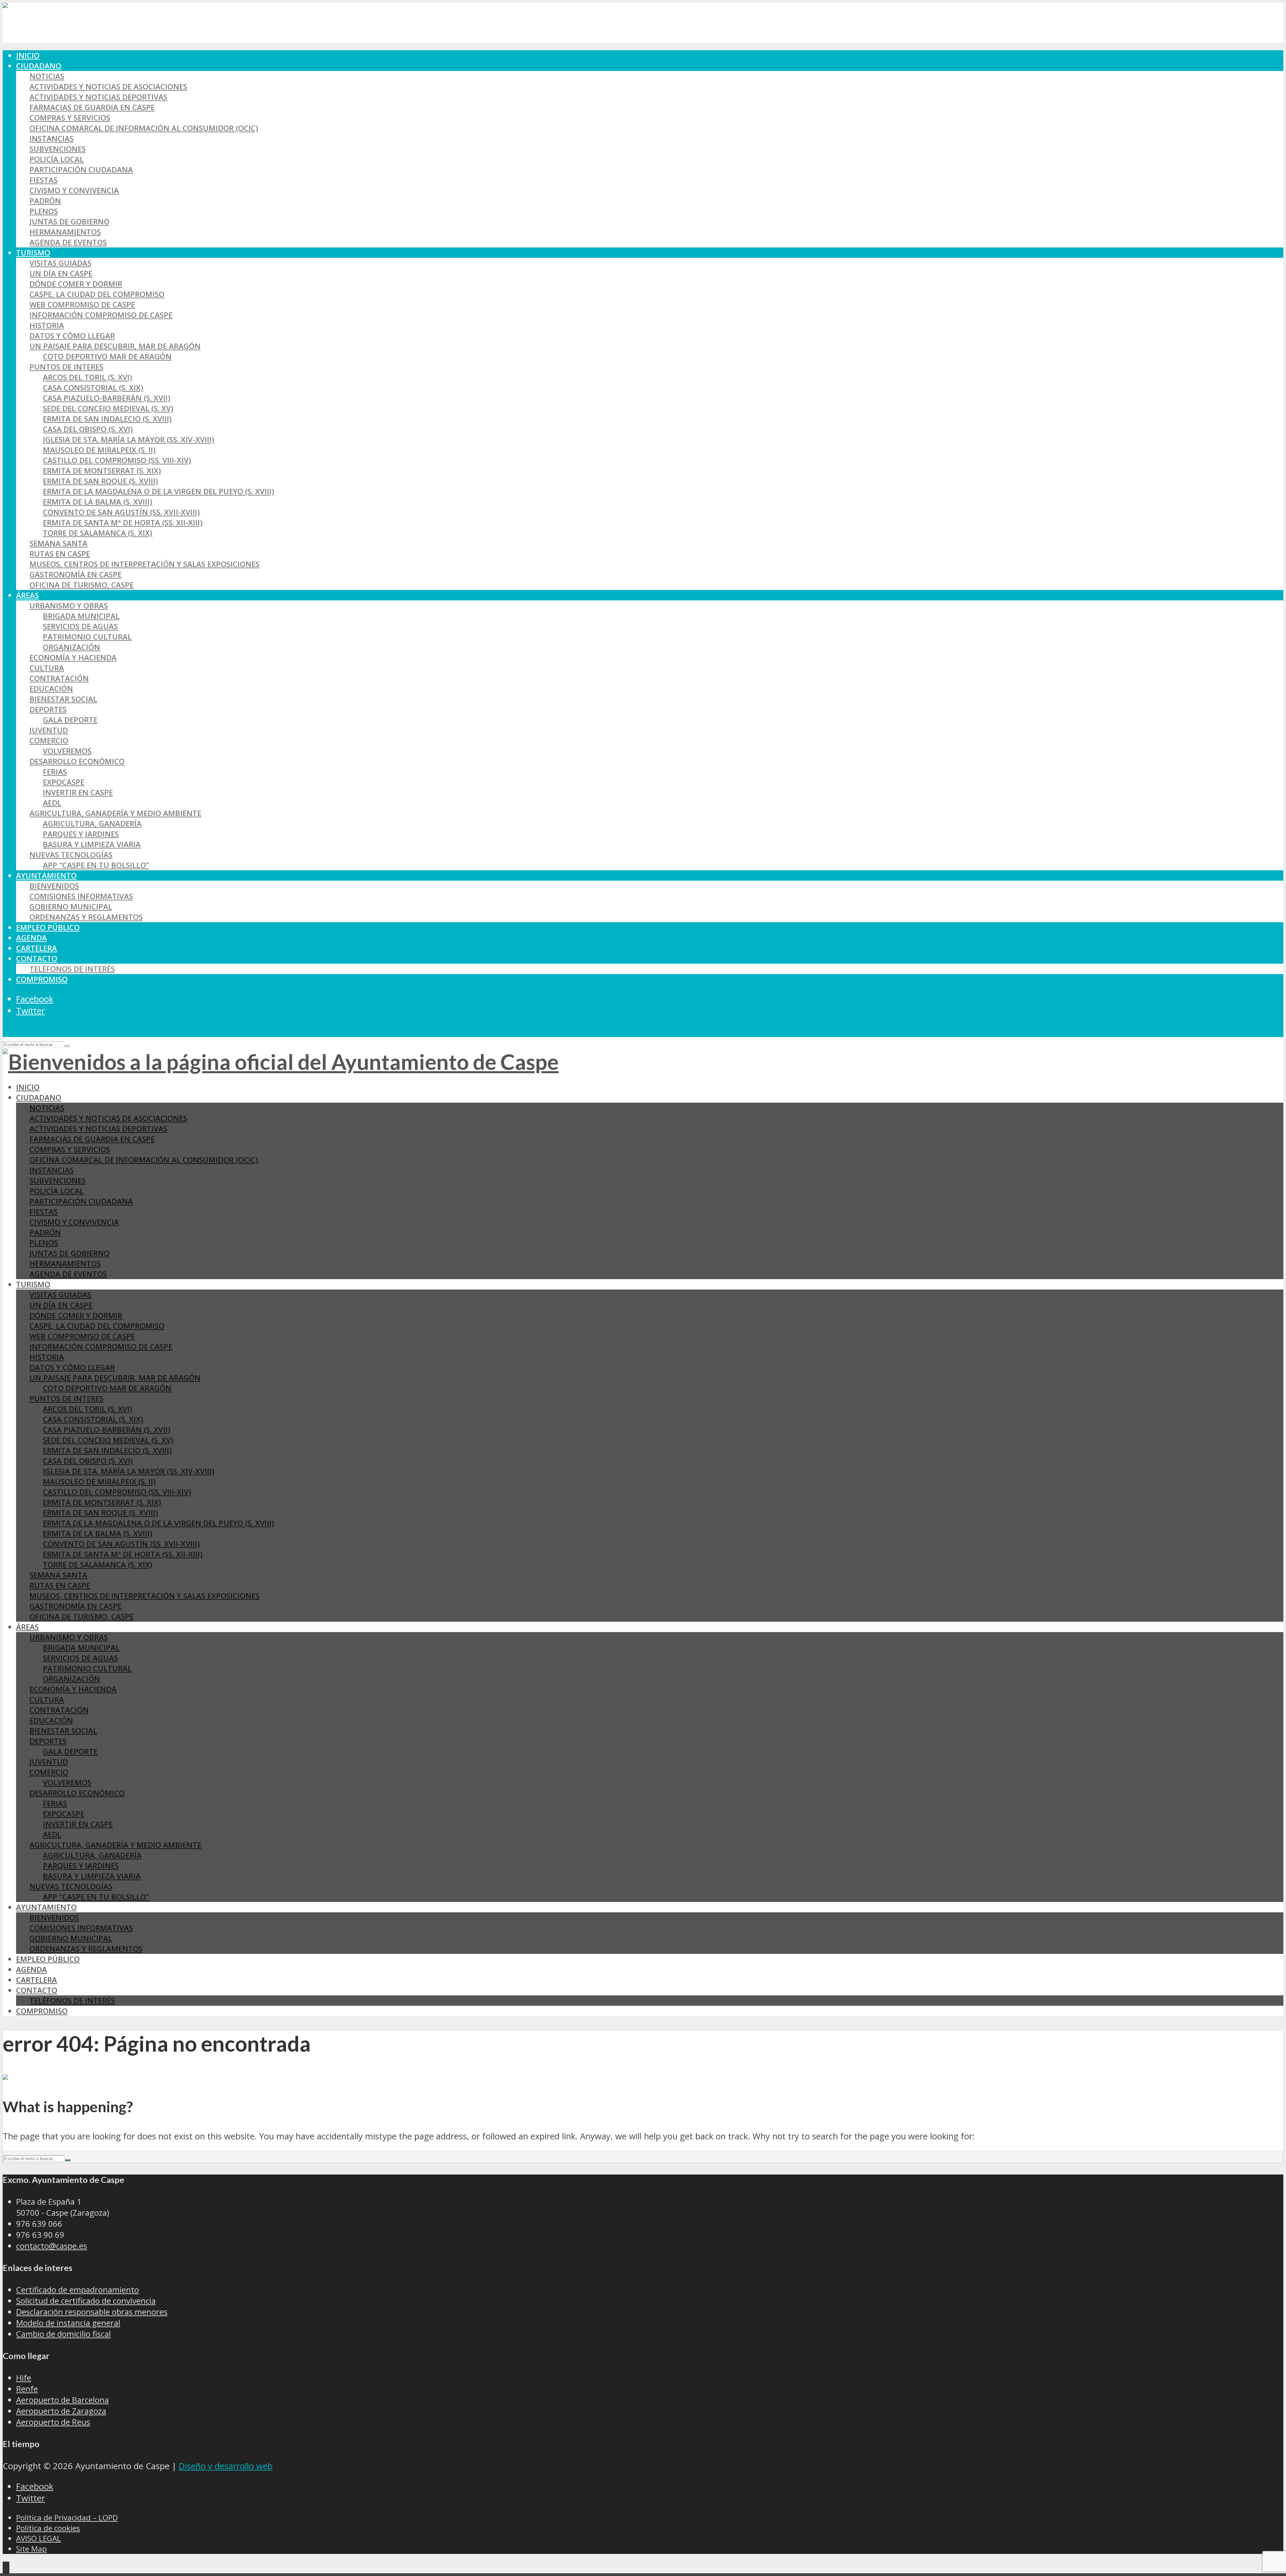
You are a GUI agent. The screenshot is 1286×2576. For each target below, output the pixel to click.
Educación (51, 689)
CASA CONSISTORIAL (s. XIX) (93, 388)
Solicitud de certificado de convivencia (86, 2301)
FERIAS (55, 772)
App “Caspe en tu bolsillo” (96, 865)
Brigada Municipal (81, 616)
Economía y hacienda (73, 657)
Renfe (27, 2389)
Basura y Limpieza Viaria (92, 844)
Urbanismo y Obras (69, 606)
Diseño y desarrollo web (226, 2466)
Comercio (49, 741)
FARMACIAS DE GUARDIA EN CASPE (92, 107)
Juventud (49, 730)
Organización (72, 647)
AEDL (52, 803)
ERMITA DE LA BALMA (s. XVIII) (98, 502)
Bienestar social (63, 699)
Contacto (37, 959)
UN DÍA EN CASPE (61, 273)
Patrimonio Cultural (87, 637)
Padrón (45, 201)
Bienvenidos (54, 886)
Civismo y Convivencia (74, 190)
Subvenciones (58, 149)
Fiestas (44, 180)
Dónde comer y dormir (76, 284)
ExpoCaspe (64, 782)
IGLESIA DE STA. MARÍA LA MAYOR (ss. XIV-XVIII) (129, 439)
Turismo (33, 253)
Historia (47, 325)
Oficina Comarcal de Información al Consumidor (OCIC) (144, 128)
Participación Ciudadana (81, 170)
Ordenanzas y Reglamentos (86, 917)
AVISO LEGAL (39, 2538)
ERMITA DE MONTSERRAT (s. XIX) (102, 471)
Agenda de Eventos (68, 242)
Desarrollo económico (77, 761)
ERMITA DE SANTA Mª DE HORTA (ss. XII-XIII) (123, 523)
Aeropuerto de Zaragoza (61, 2411)
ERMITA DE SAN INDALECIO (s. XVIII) (107, 419)
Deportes (48, 709)
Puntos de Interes (66, 367)
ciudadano (39, 66)
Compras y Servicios (70, 118)
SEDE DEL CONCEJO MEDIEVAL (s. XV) (108, 408)
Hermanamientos (65, 232)
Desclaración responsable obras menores (92, 2312)
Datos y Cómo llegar (72, 336)
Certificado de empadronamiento (78, 2290)
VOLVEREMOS (67, 751)
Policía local (57, 159)
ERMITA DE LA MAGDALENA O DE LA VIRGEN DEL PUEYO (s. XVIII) (159, 491)
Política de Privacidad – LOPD (67, 2518)
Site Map (31, 2549)
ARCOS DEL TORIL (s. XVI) (88, 377)
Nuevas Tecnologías (71, 855)
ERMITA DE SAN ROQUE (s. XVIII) (100, 481)
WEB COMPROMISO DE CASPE (82, 305)
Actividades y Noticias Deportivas (98, 97)
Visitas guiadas (60, 263)
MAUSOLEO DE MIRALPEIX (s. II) (99, 450)
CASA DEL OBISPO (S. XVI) (88, 429)
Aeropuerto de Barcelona (62, 2400)
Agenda (31, 938)
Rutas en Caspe (60, 554)
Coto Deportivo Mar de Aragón (107, 356)
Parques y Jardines (81, 834)
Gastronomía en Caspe (76, 574)
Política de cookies (48, 2528)
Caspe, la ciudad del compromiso (97, 294)
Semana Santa (58, 543)
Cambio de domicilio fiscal (63, 2334)
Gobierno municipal (71, 907)
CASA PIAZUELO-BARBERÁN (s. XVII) (107, 398)
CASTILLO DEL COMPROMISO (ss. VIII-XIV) (117, 460)
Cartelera (37, 948)
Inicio (28, 55)
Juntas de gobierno (69, 222)
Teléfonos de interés (72, 969)
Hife (24, 2378)
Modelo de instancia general (68, 2323)
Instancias (52, 138)
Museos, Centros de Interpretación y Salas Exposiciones (145, 564)
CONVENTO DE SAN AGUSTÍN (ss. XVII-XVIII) (121, 512)
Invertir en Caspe (78, 792)
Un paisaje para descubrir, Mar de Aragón (115, 346)
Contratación (59, 678)
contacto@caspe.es (52, 2246)
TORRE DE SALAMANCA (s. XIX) (98, 533)
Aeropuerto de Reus (53, 2422)
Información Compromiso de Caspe (101, 315)
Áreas (27, 595)
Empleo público (48, 927)
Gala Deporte (70, 720)
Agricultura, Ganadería (92, 824)
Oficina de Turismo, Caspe (82, 585)
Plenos (44, 211)
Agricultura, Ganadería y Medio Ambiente (115, 813)
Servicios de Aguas (80, 626)
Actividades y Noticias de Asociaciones (108, 87)
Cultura (47, 668)
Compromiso (42, 979)
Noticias (47, 76)
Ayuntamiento (46, 875)
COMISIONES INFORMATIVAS (81, 896)
